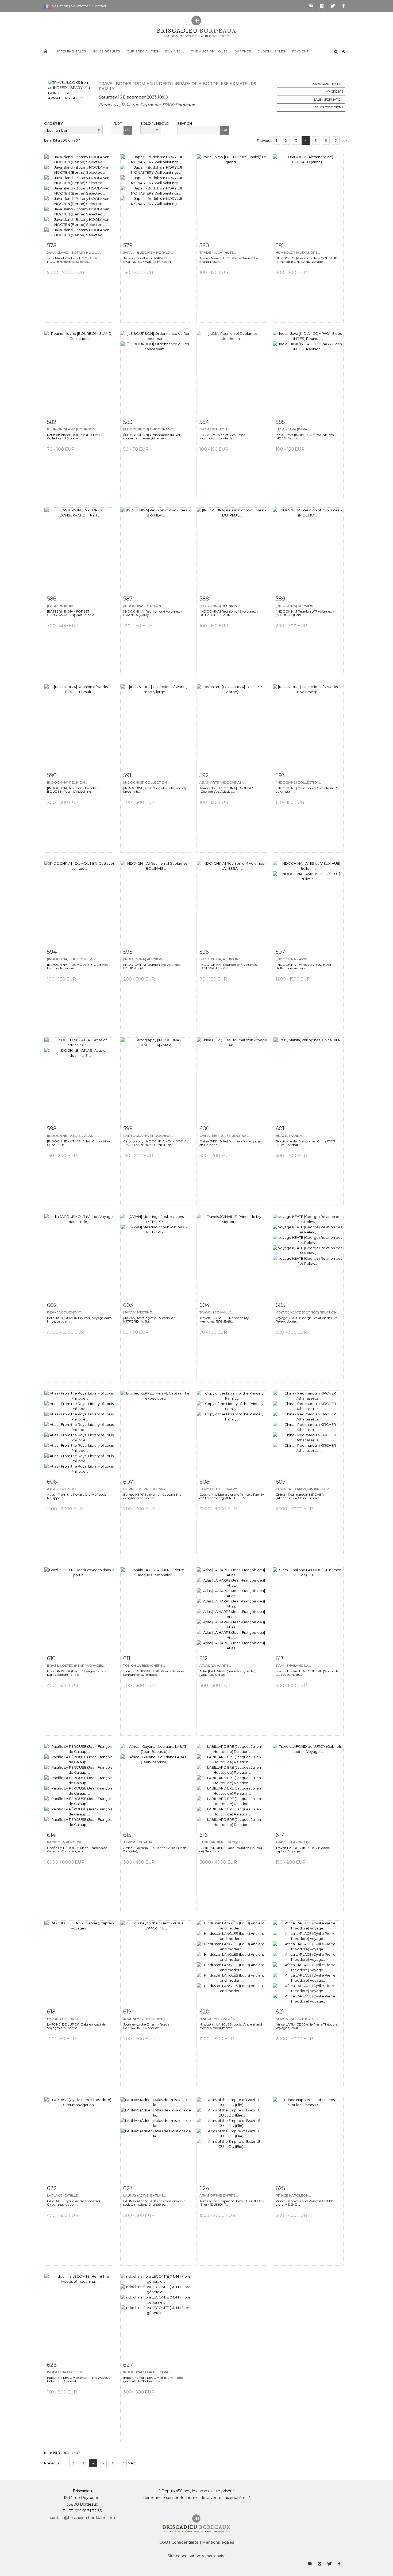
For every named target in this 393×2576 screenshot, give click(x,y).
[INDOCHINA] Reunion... (143, 606)
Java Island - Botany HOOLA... (74, 252)
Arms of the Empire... (219, 2195)
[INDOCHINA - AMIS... (292, 959)
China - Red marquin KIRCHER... (303, 1489)
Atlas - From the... (64, 1489)
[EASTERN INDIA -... (62, 606)
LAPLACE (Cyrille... (64, 2195)
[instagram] (322, 6)
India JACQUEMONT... (65, 1312)
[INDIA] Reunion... (214, 429)
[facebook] (344, 6)
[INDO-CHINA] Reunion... (144, 959)
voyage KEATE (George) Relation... (307, 1312)
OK (128, 130)
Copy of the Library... (219, 1489)
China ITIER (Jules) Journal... (225, 1136)
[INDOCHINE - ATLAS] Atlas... (71, 1136)
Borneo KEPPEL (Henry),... (147, 1489)
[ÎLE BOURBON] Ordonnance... (150, 429)
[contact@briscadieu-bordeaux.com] (311, 6)
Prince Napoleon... (293, 2195)
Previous (264, 140)
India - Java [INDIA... (293, 429)
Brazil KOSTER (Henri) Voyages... (76, 1665)
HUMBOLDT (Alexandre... (298, 252)
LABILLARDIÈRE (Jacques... (223, 1842)
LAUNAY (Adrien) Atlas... (145, 2195)
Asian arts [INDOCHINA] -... (222, 782)
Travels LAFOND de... (294, 1842)
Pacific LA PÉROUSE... (66, 1842)
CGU (164, 2542)
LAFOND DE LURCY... (64, 2019)
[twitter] (333, 6)
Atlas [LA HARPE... (215, 1665)
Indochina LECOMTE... (66, 2372)
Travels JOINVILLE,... (217, 1312)
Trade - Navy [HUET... (218, 252)
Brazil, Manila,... (290, 1136)
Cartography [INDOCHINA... (148, 1136)
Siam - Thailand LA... (293, 1665)
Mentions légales (218, 2542)
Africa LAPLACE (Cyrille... (299, 2019)
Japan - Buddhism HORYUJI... (148, 252)
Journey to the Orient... (145, 2019)
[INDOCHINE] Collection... (146, 782)
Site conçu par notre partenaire (197, 2556)
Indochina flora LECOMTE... (149, 2372)
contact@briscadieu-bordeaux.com (82, 2518)
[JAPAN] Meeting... (139, 1312)
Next (345, 140)
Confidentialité (185, 2542)
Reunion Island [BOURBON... (72, 429)
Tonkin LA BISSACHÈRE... (144, 1665)
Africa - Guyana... (139, 1842)
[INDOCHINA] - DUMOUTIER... (71, 959)
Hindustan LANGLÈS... (218, 2019)
